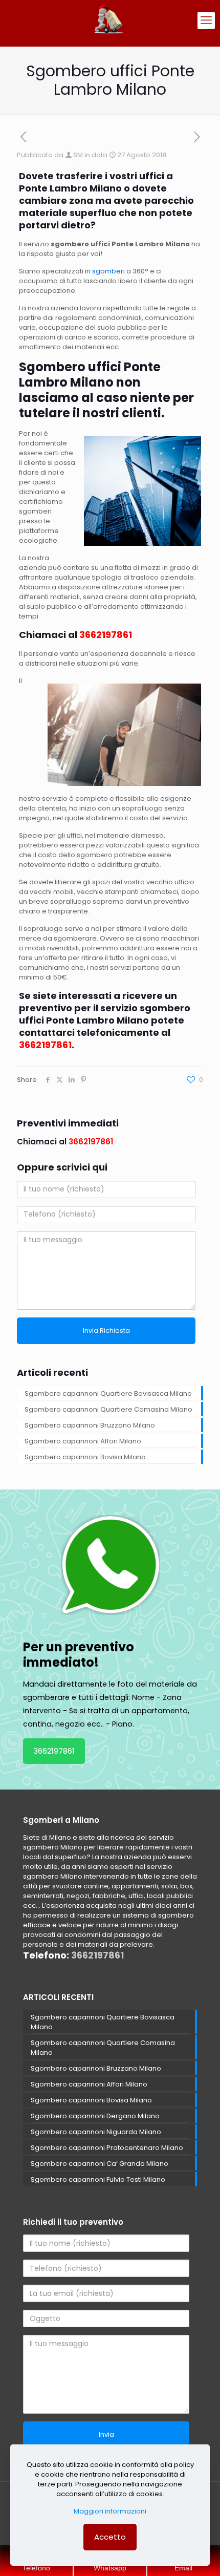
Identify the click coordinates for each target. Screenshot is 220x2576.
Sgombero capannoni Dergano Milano (95, 2116)
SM (78, 155)
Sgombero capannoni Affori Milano (83, 1441)
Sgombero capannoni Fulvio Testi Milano (98, 2179)
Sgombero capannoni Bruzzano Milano (90, 1425)
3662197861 (54, 1751)
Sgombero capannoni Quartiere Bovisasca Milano (108, 1393)
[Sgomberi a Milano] (110, 20)
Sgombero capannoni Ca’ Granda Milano (100, 2164)
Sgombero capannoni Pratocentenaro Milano (107, 2148)
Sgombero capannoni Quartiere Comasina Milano (108, 1409)
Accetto (110, 2537)
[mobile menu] (206, 20)
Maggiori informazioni (110, 2511)
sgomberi (108, 271)
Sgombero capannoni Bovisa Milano (85, 1457)
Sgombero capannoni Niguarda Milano (96, 2132)
